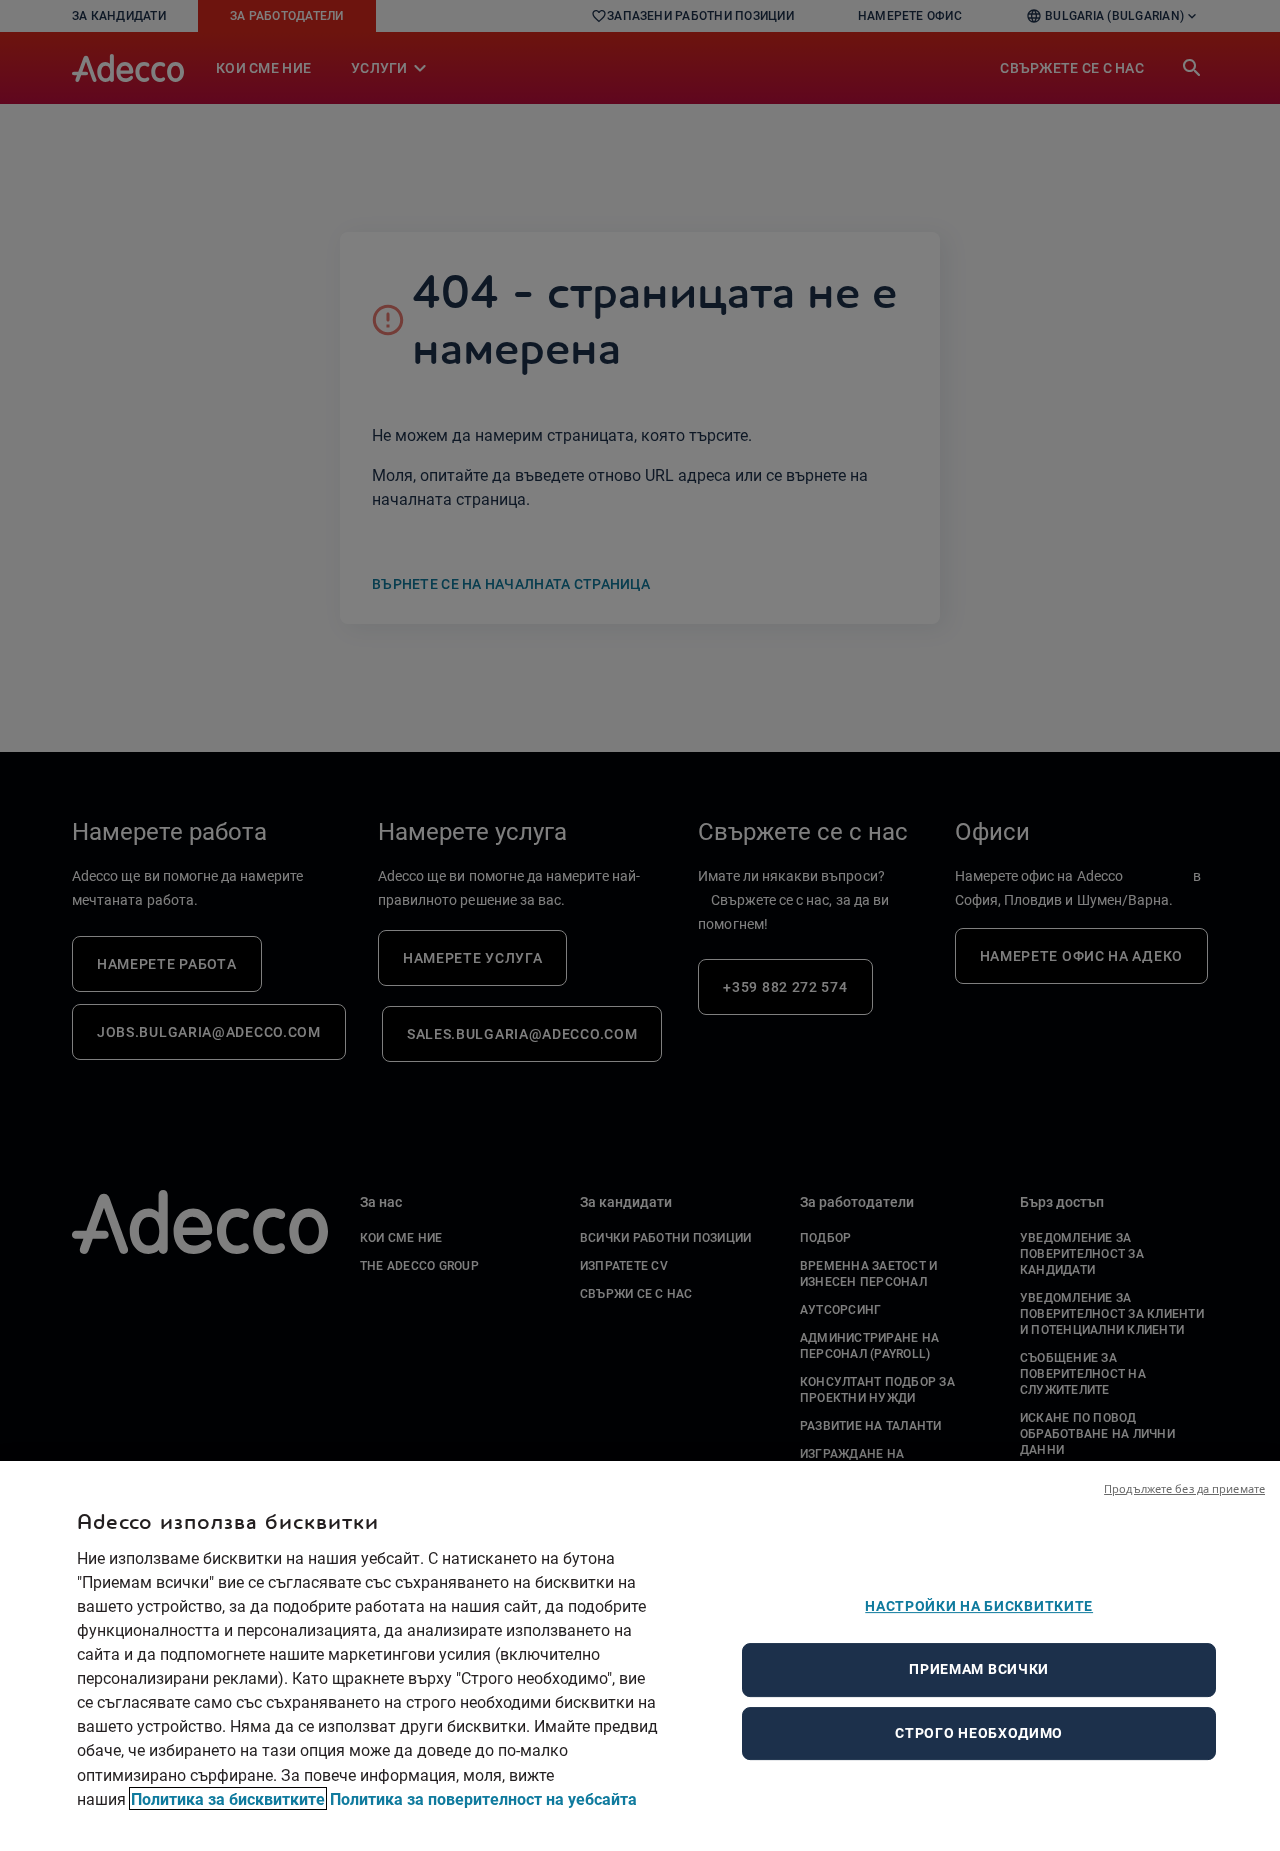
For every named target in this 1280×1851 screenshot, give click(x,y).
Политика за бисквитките (228, 1798)
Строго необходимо (979, 1733)
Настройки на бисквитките (979, 1606)
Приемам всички (979, 1669)
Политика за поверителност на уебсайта (483, 1798)
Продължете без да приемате (1184, 1488)
